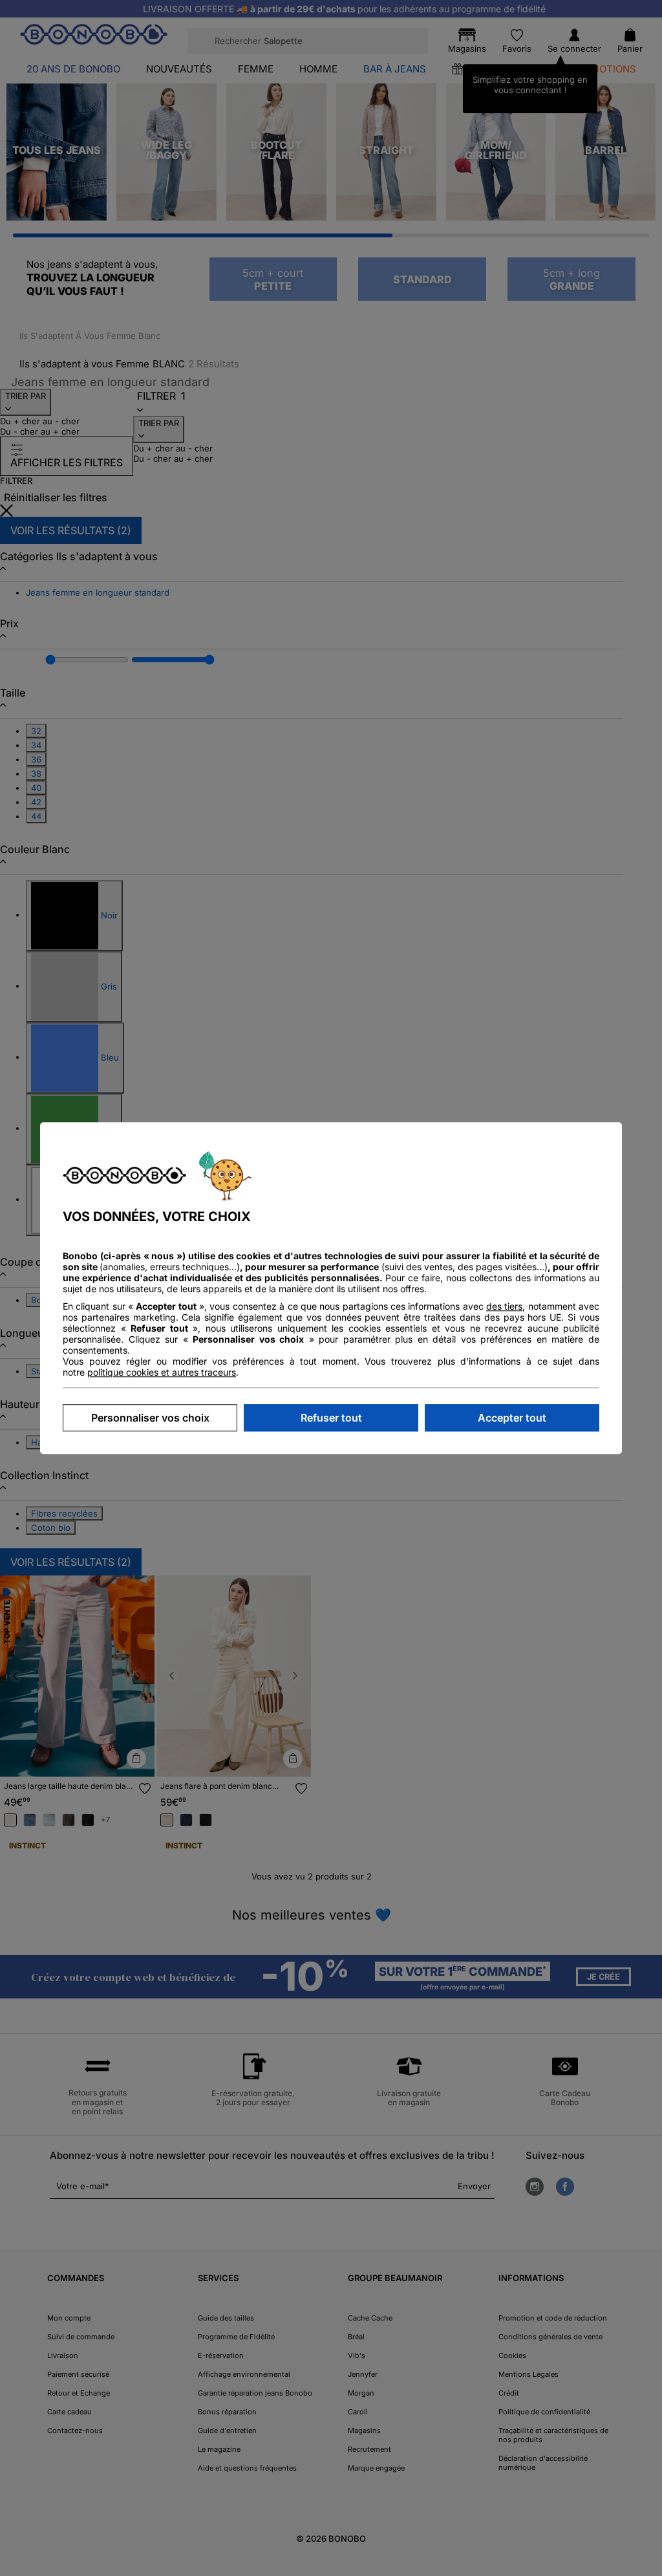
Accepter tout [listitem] (512, 1418)
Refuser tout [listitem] (331, 1418)
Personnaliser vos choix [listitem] (150, 1418)
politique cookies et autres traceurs (162, 1372)
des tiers (504, 1306)
